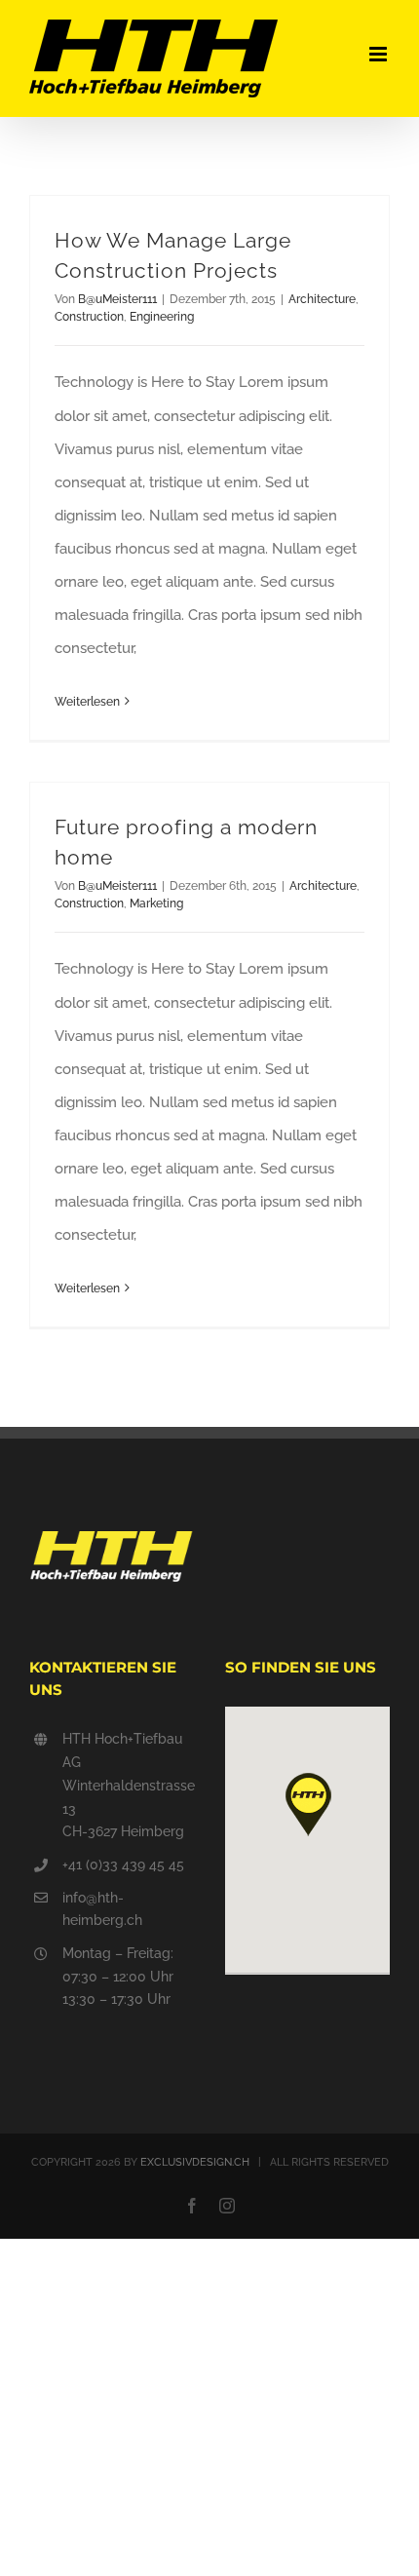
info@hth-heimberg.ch (102, 1909)
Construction (89, 317)
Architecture (322, 299)
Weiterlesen (87, 702)
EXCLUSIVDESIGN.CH (195, 2162)
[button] (308, 1805)
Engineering (162, 317)
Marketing (156, 904)
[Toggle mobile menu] (380, 54)
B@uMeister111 (117, 299)
